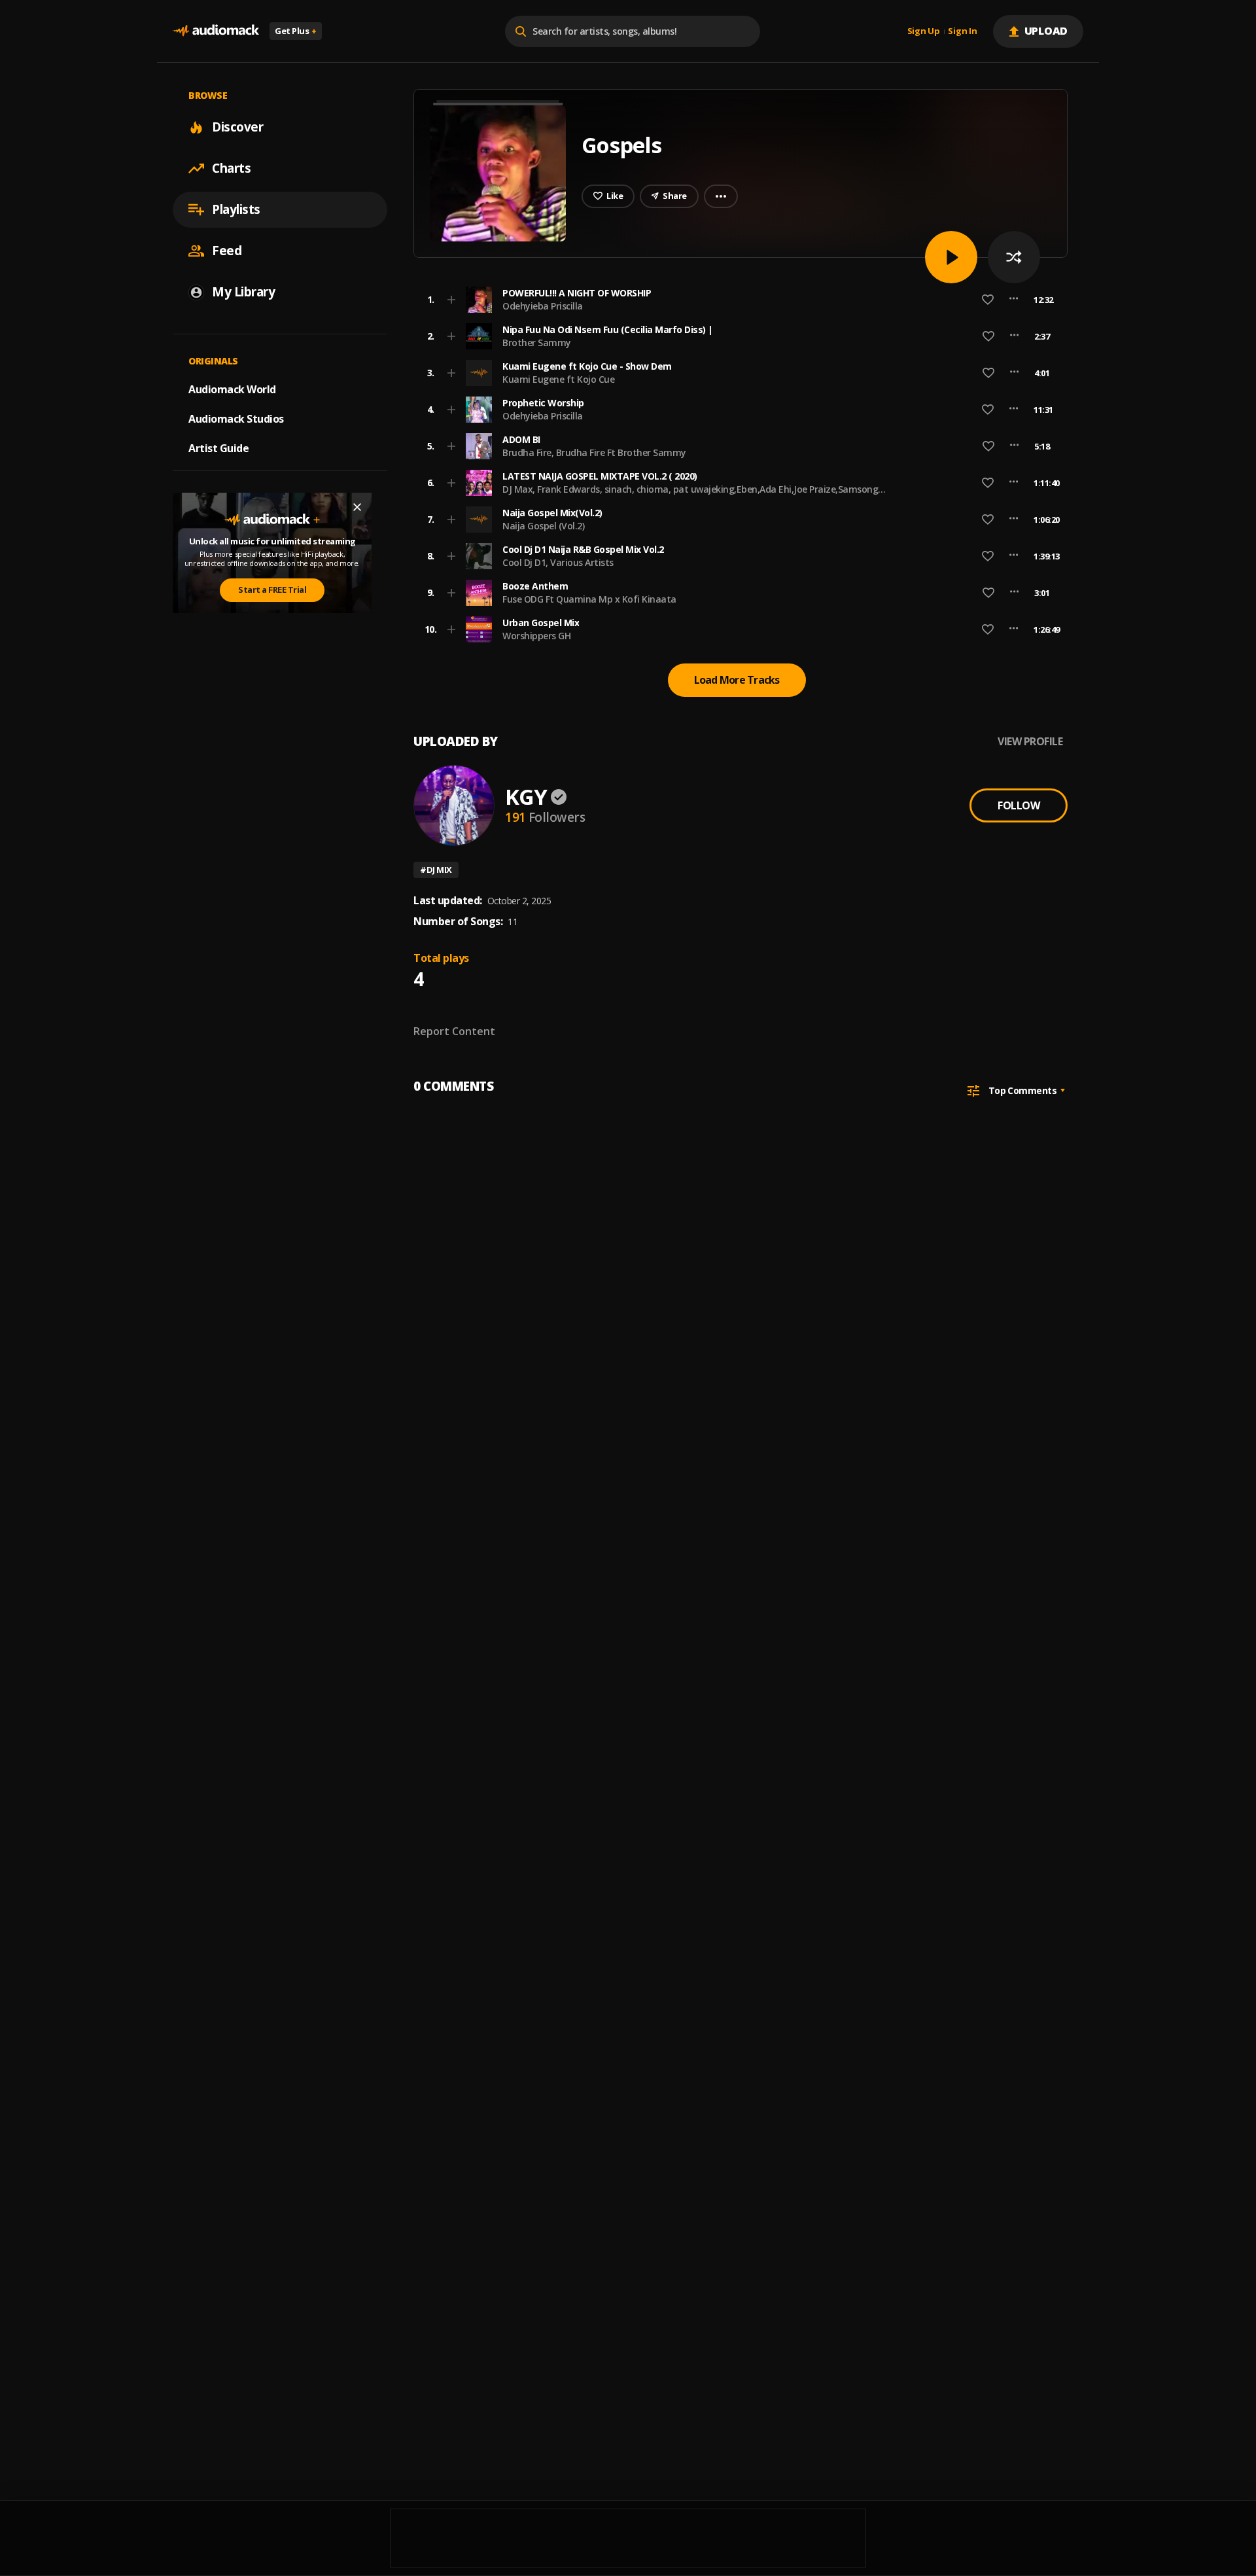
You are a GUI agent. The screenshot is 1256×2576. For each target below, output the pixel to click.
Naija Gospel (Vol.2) (543, 526)
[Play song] (951, 257)
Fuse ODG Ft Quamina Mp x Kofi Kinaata (589, 599)
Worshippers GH (536, 636)
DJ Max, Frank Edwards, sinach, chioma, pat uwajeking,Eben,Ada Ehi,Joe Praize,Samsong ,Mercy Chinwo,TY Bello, (690, 495)
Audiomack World (232, 389)
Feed (227, 251)
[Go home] (216, 31)
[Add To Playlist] (451, 300)
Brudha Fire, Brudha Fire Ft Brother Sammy (594, 452)
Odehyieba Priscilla (543, 306)
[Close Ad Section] (357, 507)
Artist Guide (218, 448)
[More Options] (1014, 300)
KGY (526, 797)
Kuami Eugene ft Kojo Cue (558, 379)
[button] (737, 300)
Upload (1046, 31)
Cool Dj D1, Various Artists (558, 562)
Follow (1019, 805)
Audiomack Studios (236, 419)
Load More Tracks (737, 680)
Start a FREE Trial (272, 590)
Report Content (454, 1031)
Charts (231, 168)
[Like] (988, 300)
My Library (243, 292)
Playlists (236, 209)
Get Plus (296, 31)
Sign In (962, 31)
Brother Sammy (537, 343)
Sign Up (924, 31)
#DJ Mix (436, 870)
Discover (237, 127)
